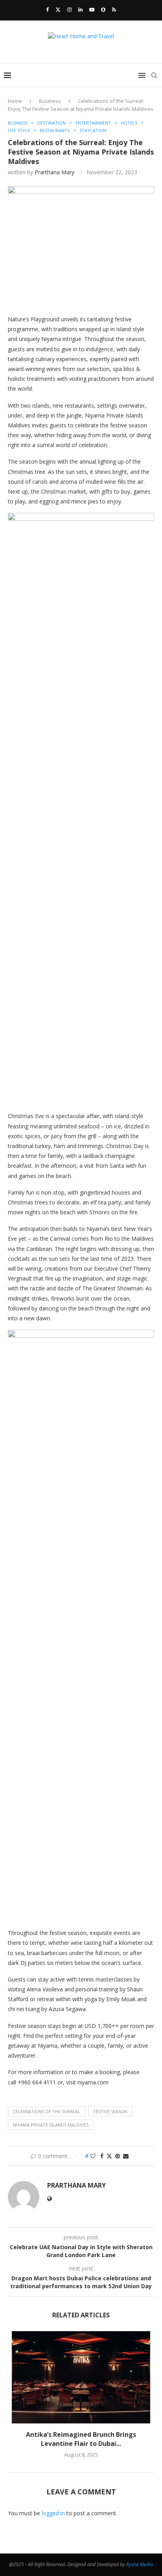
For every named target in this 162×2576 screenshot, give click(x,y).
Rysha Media (140, 2564)
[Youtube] (92, 9)
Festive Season (110, 2111)
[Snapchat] (103, 9)
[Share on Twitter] (109, 2156)
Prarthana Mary (54, 172)
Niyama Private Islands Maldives (51, 2125)
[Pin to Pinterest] (118, 2156)
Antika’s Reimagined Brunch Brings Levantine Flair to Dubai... (81, 2439)
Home (15, 101)
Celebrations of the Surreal (47, 2111)
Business (50, 101)
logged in (53, 2513)
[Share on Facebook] (102, 2156)
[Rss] (114, 9)
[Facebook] (47, 9)
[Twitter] (58, 9)
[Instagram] (69, 9)
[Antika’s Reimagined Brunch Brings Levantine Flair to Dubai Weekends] (81, 2377)
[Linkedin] (80, 9)
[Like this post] (93, 2156)
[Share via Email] (126, 2156)
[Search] (154, 75)
